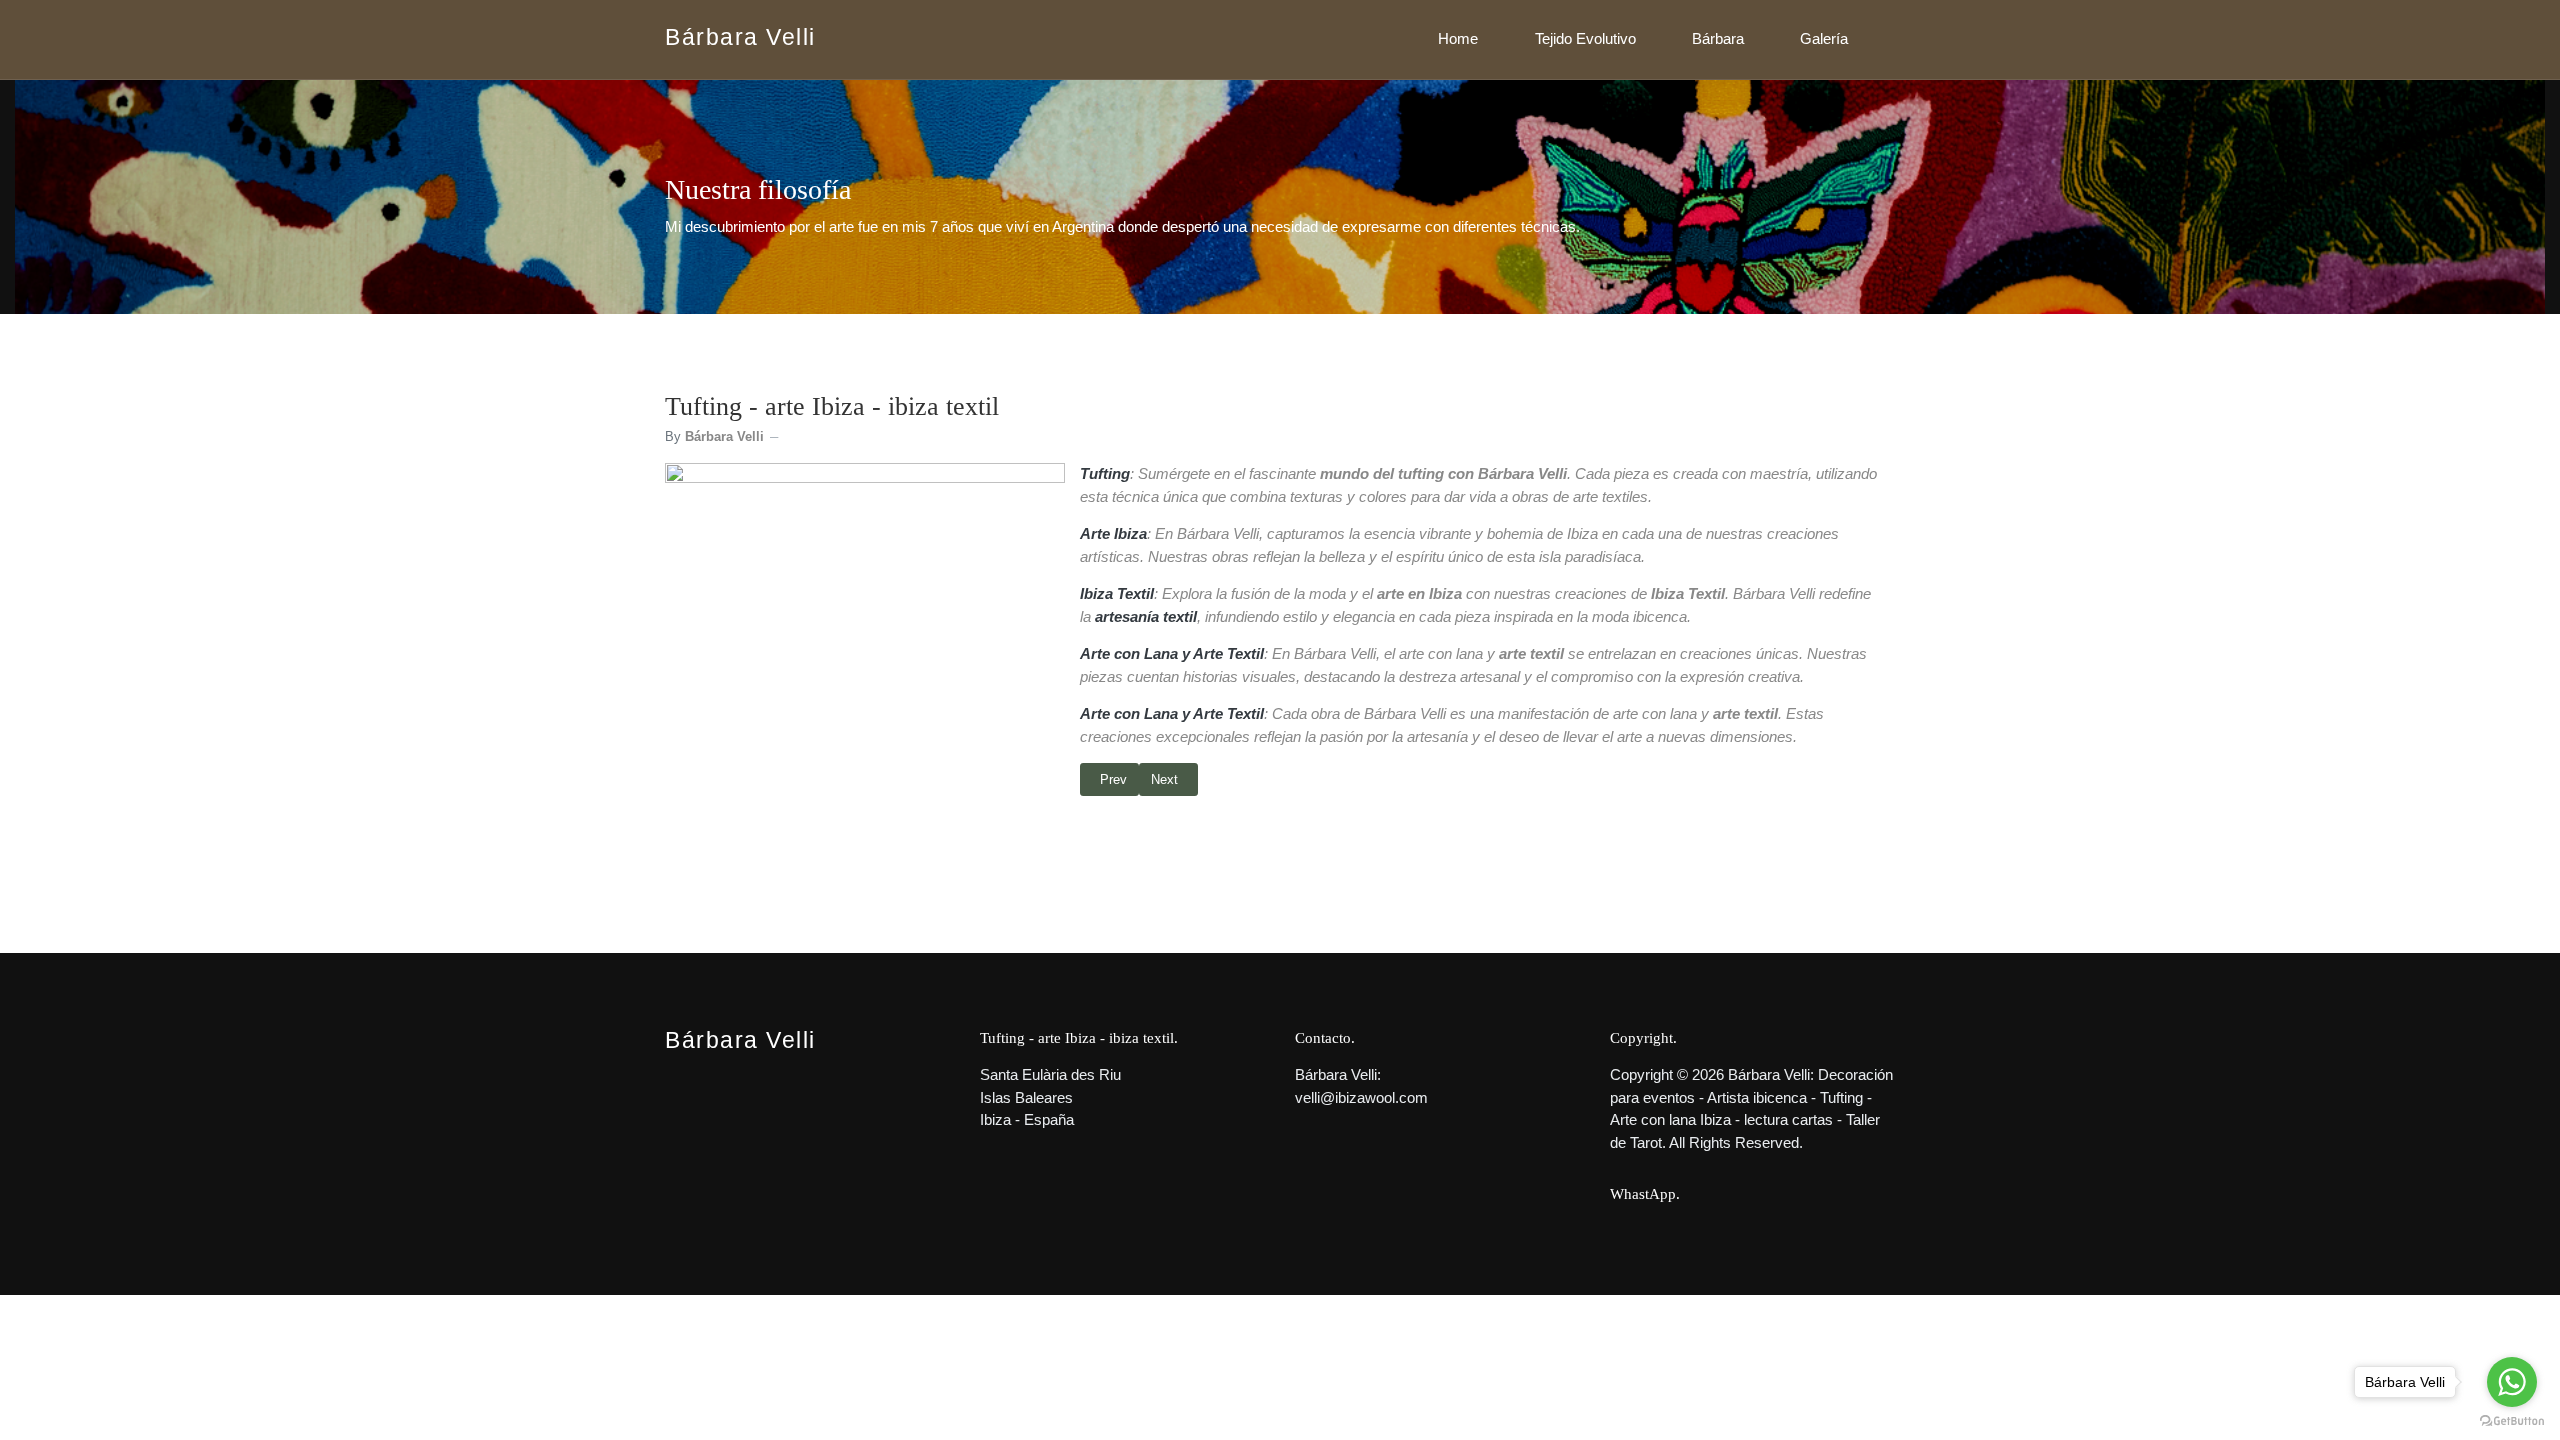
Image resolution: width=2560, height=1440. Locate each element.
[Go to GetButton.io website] (2512, 1420)
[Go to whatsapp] (2512, 1382)
